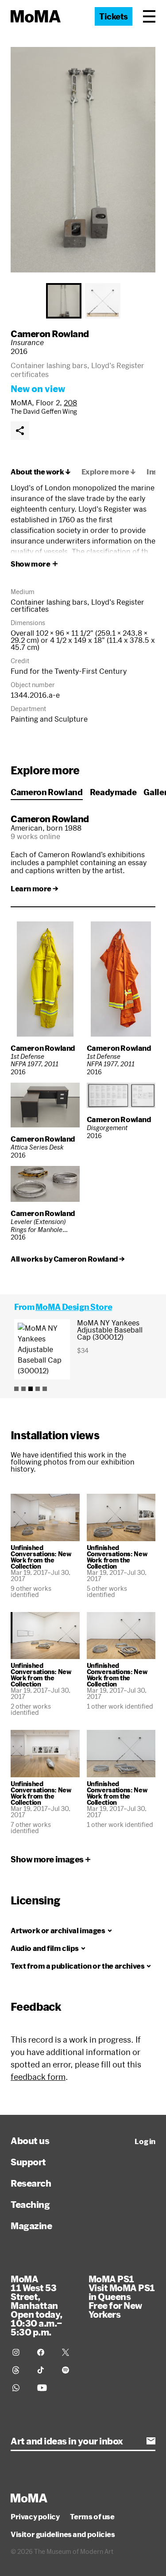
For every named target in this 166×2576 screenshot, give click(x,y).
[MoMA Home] (36, 16)
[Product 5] (45, 1389)
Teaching (30, 2204)
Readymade (113, 792)
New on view (38, 389)
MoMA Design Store (74, 1307)
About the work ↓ (41, 472)
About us (30, 2141)
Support (28, 2162)
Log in (145, 2141)
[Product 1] (16, 1389)
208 (70, 402)
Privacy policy (35, 2517)
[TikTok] (44, 2370)
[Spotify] (69, 2370)
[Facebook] (44, 2352)
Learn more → (34, 889)
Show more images (47, 1859)
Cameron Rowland (50, 334)
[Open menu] (149, 16)
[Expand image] (83, 160)
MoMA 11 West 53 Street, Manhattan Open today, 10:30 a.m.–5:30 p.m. (37, 2305)
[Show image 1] (64, 301)
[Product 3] (31, 1389)
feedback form (38, 2077)
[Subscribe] (151, 2441)
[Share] (20, 431)
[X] (69, 2352)
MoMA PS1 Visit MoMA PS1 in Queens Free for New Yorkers (122, 2296)
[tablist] (83, 301)
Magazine (31, 2226)
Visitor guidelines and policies (63, 2534)
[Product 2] (23, 1389)
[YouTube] (44, 2388)
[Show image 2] (103, 301)
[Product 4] (38, 1389)
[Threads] (19, 2370)
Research (31, 2183)
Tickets (114, 16)
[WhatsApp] (19, 2388)
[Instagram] (19, 2352)
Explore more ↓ (109, 472)
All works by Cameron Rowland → (68, 1259)
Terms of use (92, 2517)
